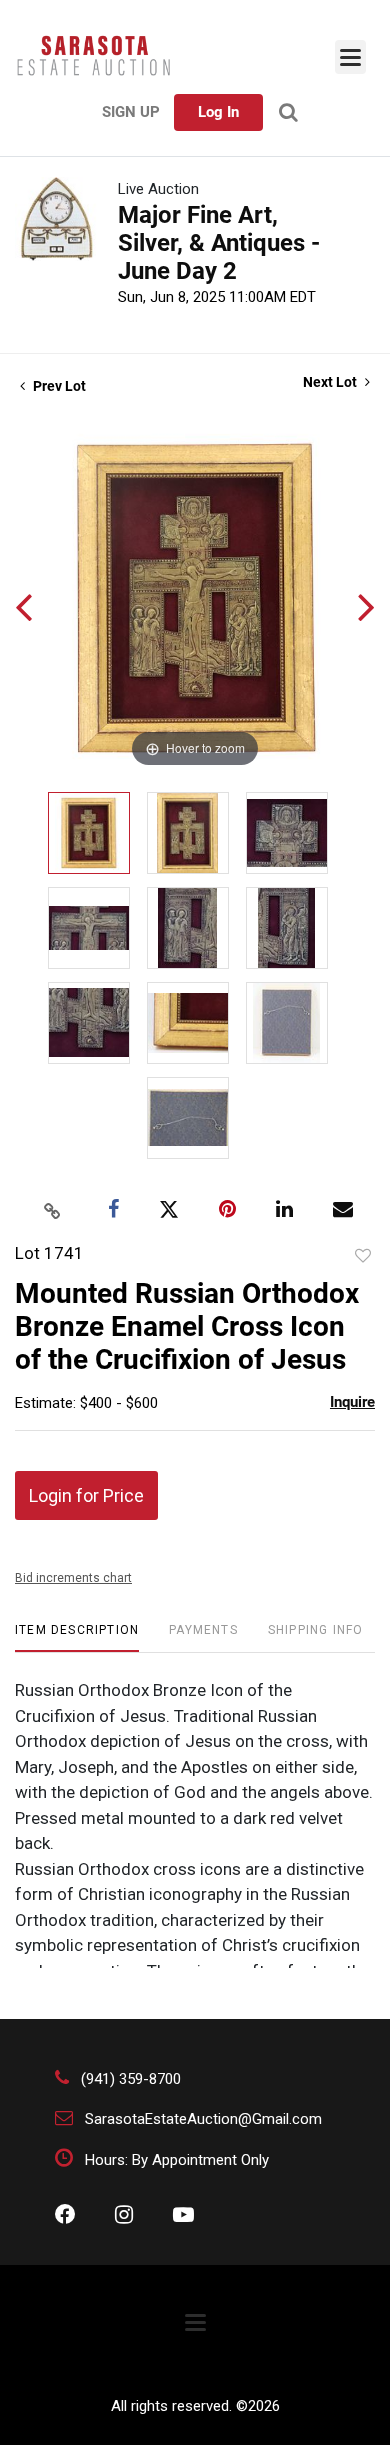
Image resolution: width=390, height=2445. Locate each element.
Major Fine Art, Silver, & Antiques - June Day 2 (219, 243)
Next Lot (331, 382)
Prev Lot (58, 386)
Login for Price (86, 1495)
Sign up (131, 112)
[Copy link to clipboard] (53, 1210)
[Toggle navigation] (350, 57)
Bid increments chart (73, 1578)
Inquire (352, 1402)
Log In (218, 112)
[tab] (77, 1637)
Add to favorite (363, 1256)
